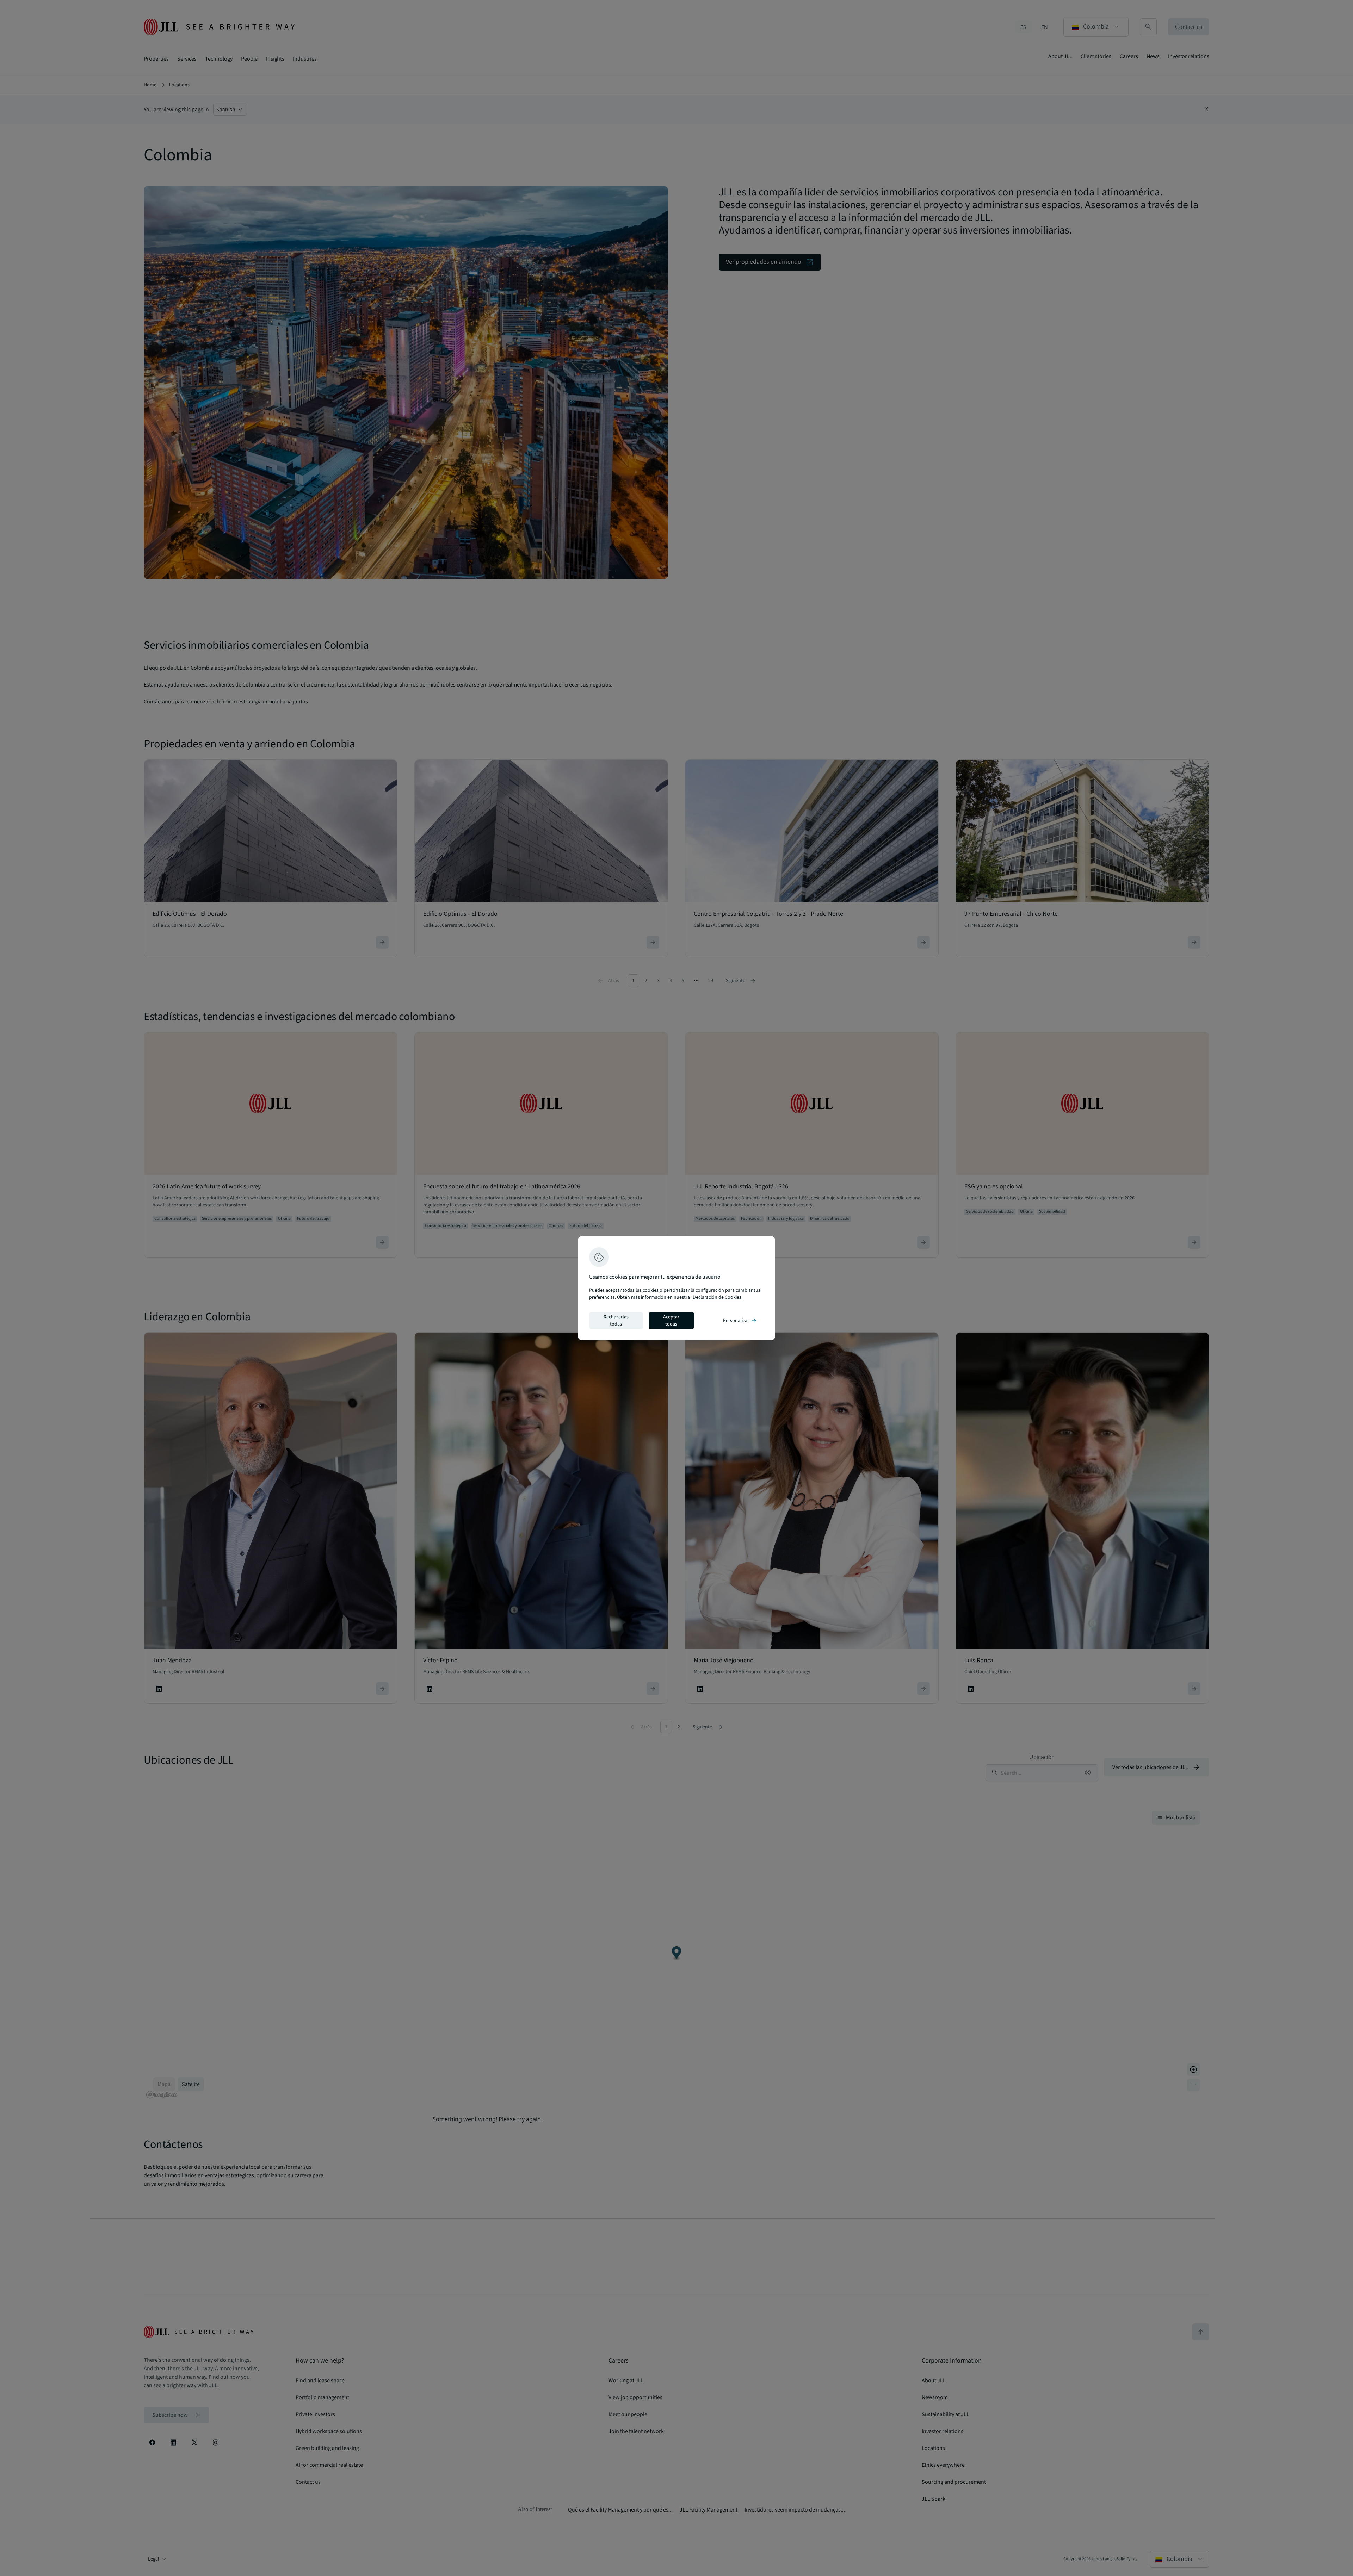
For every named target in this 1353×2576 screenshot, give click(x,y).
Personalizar (740, 1321)
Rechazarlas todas (616, 1321)
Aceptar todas (671, 1321)
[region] (676, 1288)
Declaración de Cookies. (718, 1297)
